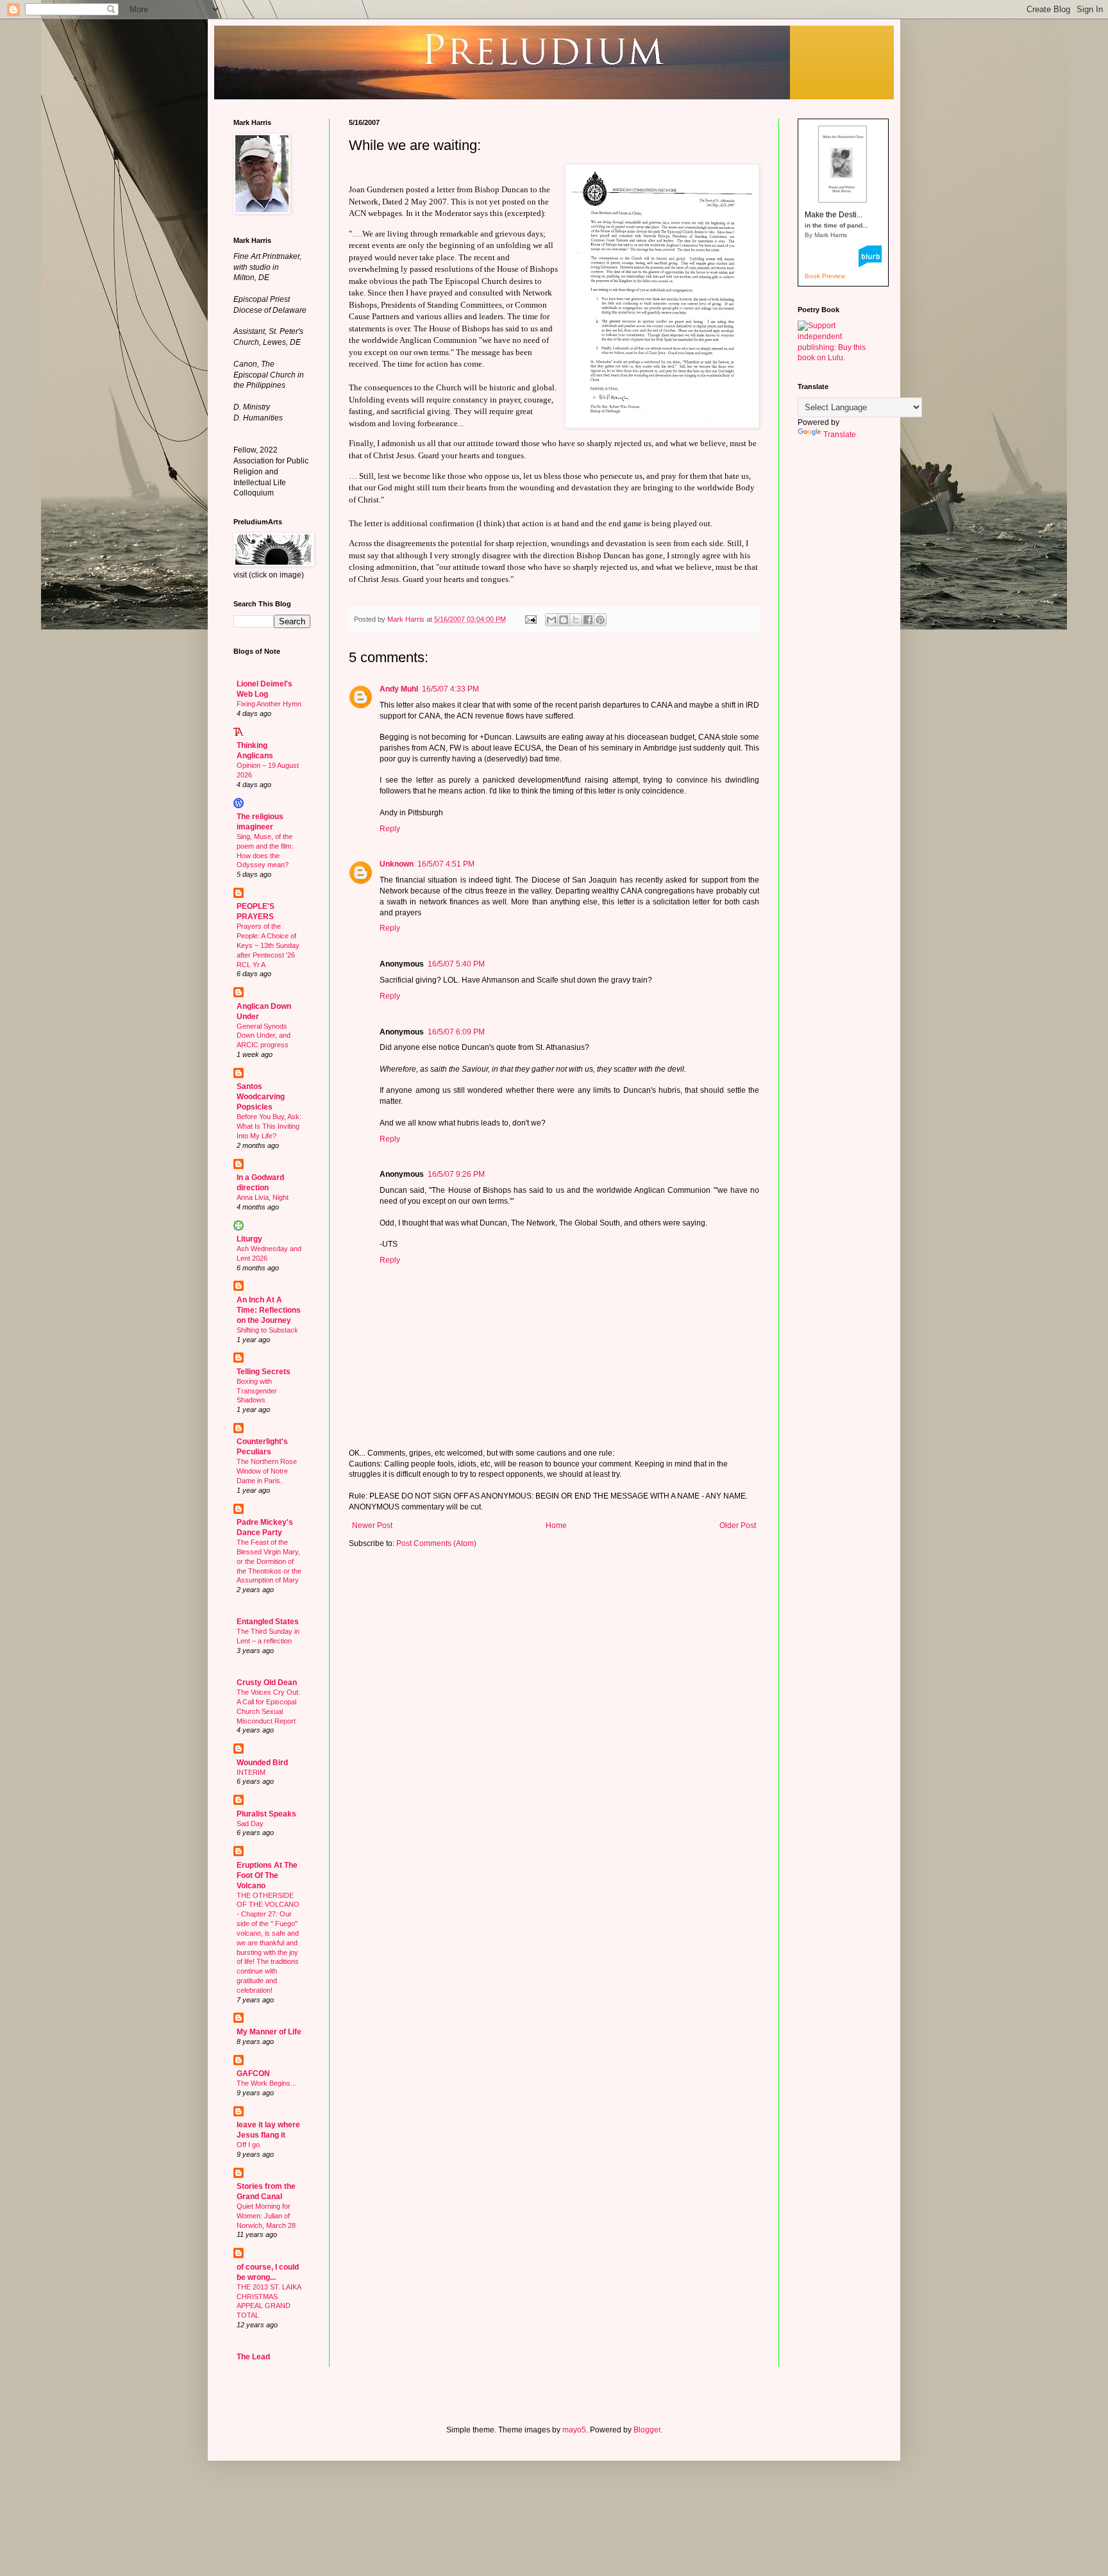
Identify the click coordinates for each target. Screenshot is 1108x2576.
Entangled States (268, 1622)
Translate (840, 435)
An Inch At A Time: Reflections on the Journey (269, 1310)
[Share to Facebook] (588, 620)
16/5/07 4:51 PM (446, 864)
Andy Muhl (399, 689)
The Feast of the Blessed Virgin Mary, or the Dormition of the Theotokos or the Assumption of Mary (269, 1561)
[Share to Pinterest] (600, 620)
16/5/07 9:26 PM (456, 1174)
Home (556, 1525)
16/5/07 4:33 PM (450, 689)
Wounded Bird (262, 1763)
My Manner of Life (269, 2032)
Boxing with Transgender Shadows (257, 1391)
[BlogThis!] (564, 620)
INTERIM (251, 1772)
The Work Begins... (266, 2083)
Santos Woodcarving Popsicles (261, 1097)
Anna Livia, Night (263, 1197)
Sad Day (250, 1824)
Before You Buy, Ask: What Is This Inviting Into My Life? (269, 1126)
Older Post (738, 1525)
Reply (390, 829)
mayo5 (574, 2430)
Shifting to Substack (267, 1330)
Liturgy (249, 1239)
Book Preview (825, 276)
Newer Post (372, 1525)
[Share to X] (576, 620)
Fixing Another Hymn (269, 704)
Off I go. (249, 2145)
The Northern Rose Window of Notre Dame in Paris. (267, 1471)
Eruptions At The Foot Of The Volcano (267, 1875)
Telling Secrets (264, 1372)
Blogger (647, 2430)
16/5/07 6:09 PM (456, 1032)
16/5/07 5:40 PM (456, 964)
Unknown (397, 864)
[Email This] (551, 620)
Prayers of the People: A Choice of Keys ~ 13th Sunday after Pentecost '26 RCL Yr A (268, 945)
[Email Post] (530, 619)
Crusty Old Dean (267, 1683)
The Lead (253, 2357)
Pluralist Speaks (266, 1814)
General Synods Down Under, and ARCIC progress (264, 1036)
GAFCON (253, 2073)
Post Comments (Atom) (436, 1543)
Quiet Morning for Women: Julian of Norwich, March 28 (266, 2216)
